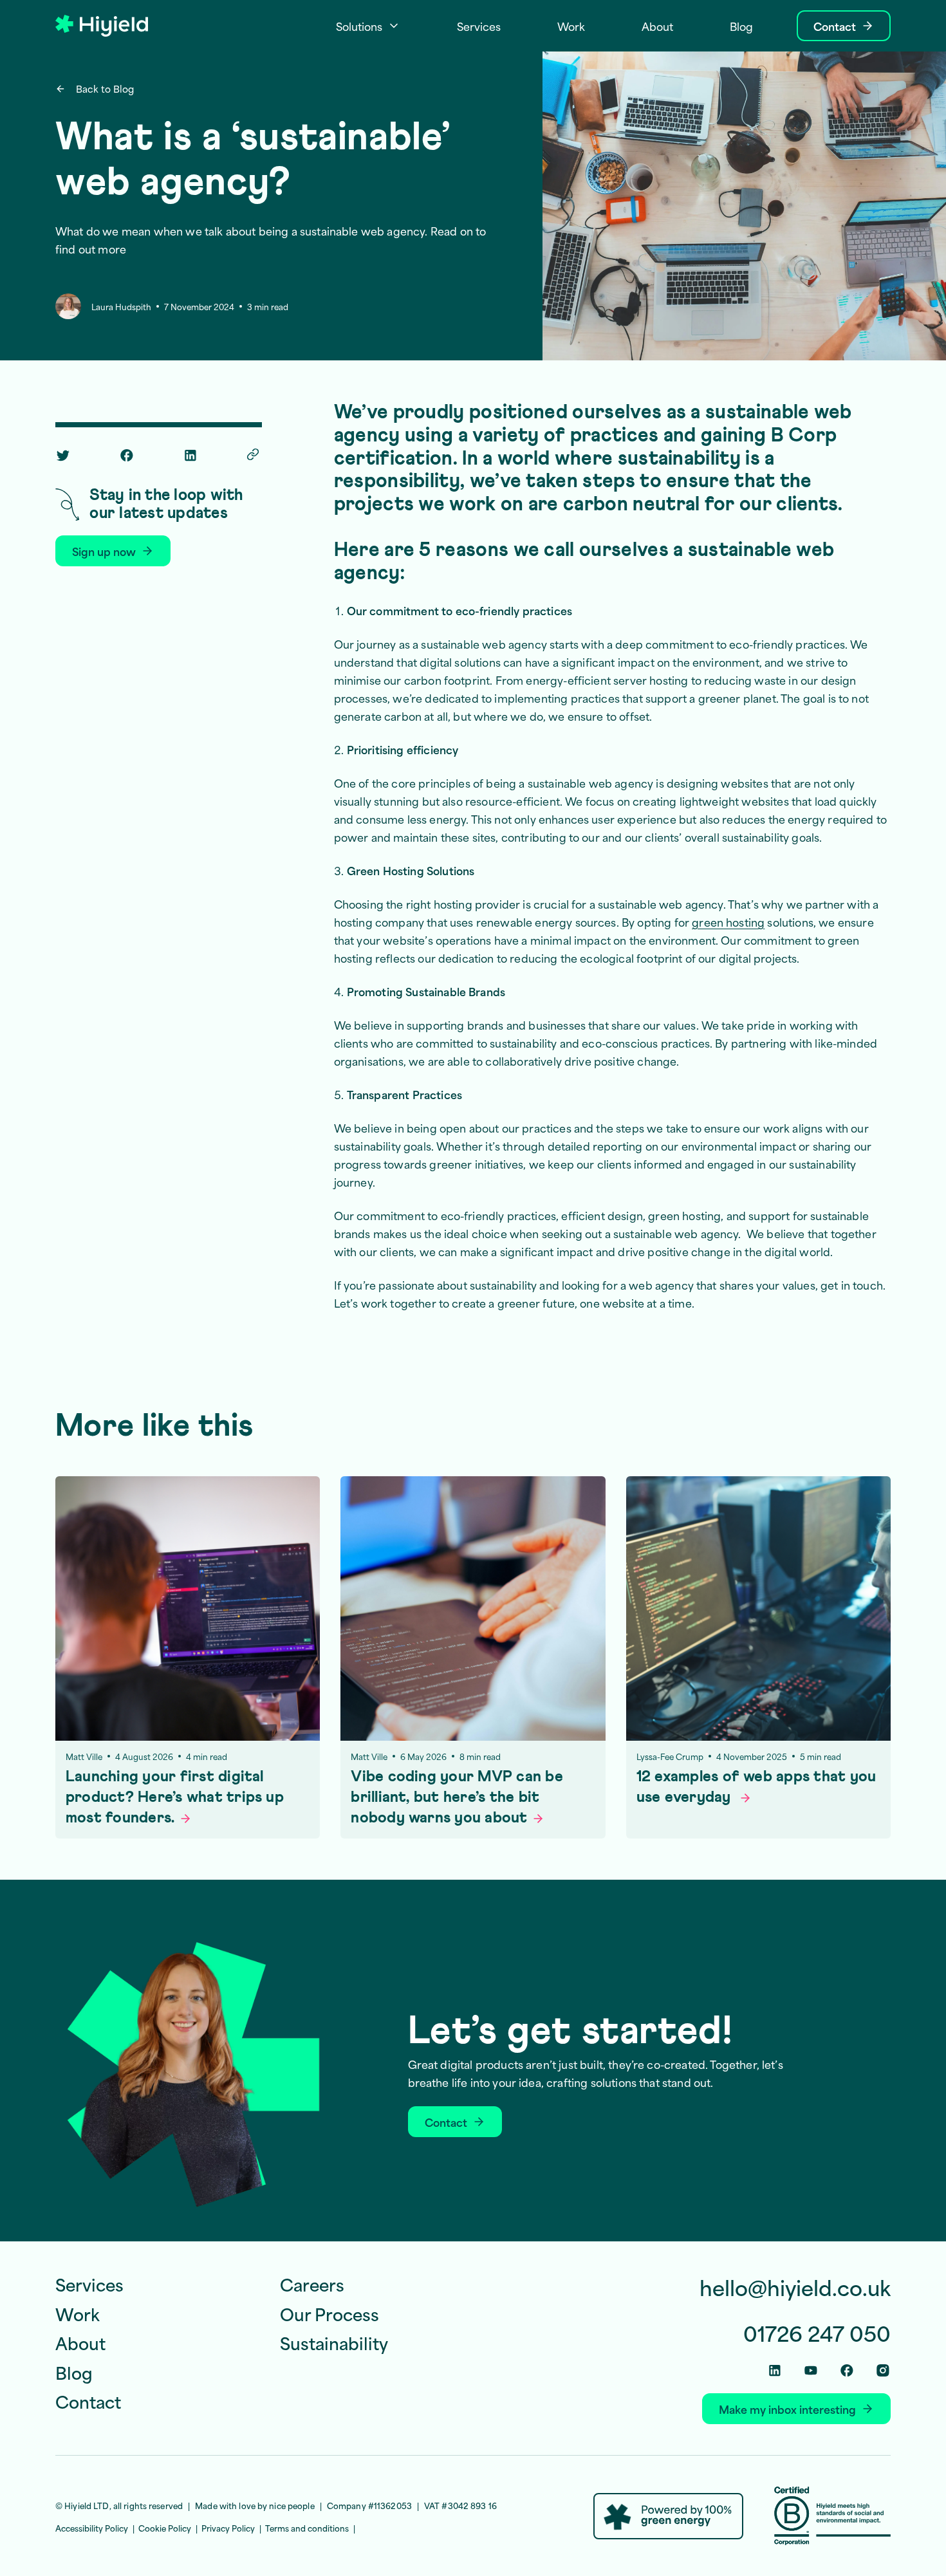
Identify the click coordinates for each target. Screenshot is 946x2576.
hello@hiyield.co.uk (795, 2287)
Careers (312, 2284)
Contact (88, 2401)
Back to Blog (105, 89)
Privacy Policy (228, 2528)
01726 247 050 (817, 2333)
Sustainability (334, 2342)
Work (78, 2313)
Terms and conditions (307, 2528)
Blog (74, 2372)
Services (89, 2284)
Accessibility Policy (92, 2528)
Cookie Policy (165, 2528)
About (80, 2342)
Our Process (329, 2313)
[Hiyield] (102, 26)
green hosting (728, 922)
